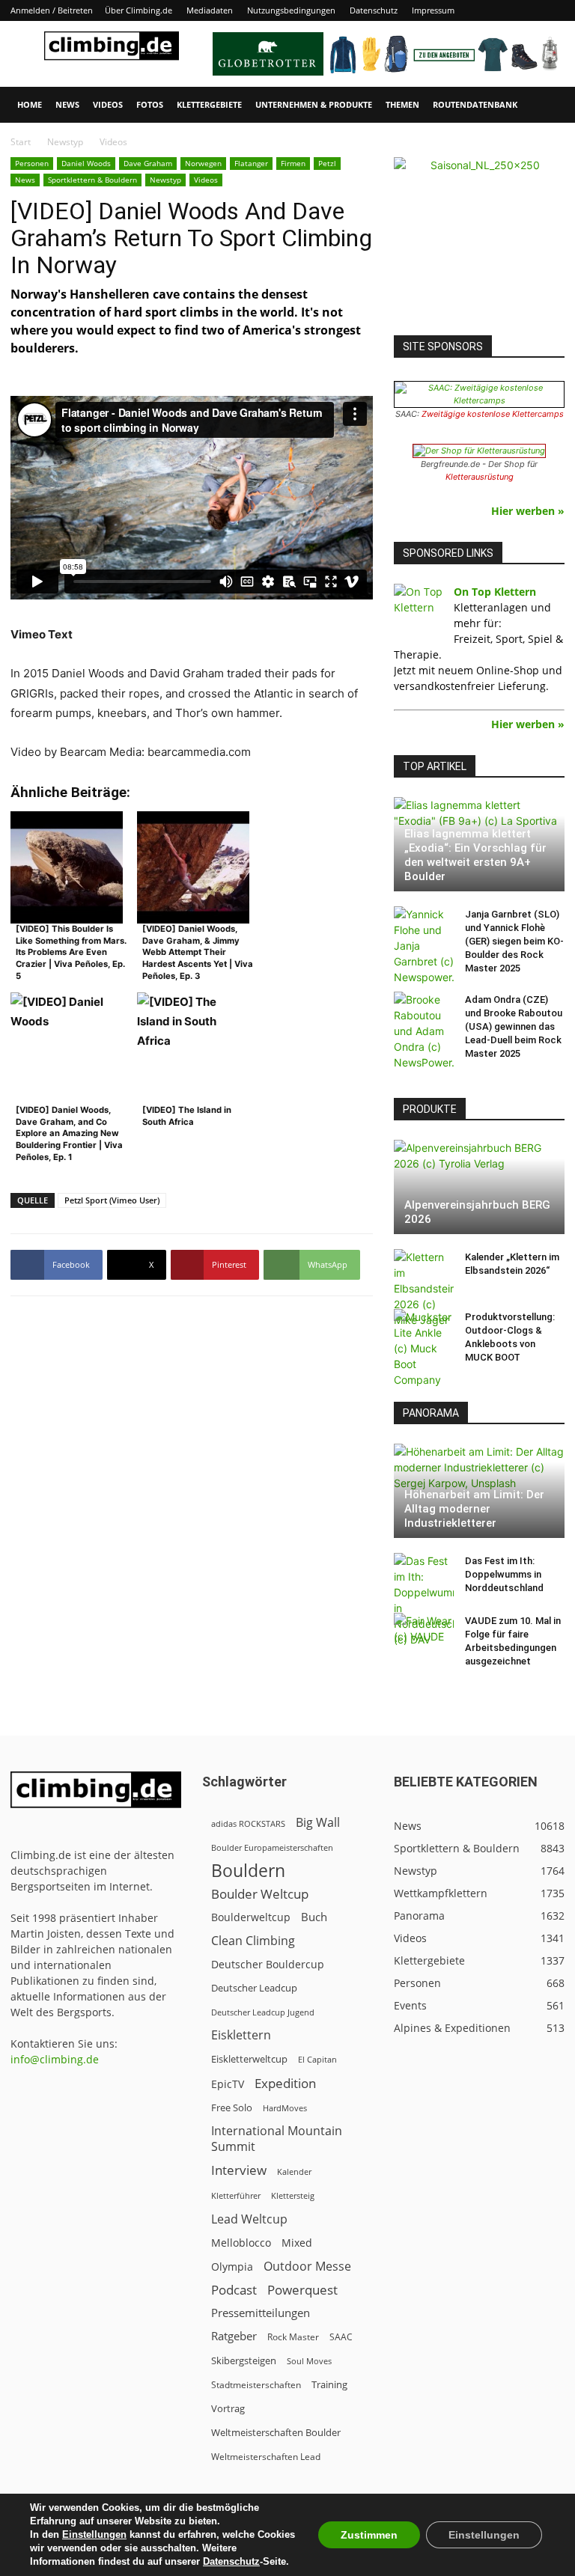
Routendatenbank (475, 104)
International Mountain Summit (277, 2139)
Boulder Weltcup (260, 1894)
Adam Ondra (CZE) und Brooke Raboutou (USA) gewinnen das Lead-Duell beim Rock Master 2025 (514, 1026)
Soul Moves (309, 2361)
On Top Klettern (495, 592)
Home (30, 104)
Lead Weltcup (249, 2219)
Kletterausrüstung (480, 477)
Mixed (297, 2243)
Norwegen (203, 163)
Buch (314, 1917)
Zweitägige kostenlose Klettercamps (493, 414)
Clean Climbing (253, 1941)
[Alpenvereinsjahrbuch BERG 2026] (479, 1187)
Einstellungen (94, 2534)
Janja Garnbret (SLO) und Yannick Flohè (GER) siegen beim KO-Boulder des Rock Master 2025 (514, 941)
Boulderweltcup (251, 1917)
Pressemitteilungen (261, 2313)
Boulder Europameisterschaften (272, 1847)
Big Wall (318, 1823)
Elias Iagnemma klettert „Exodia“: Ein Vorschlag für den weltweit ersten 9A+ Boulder (475, 855)
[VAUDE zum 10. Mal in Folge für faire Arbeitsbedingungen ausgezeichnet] (424, 1635)
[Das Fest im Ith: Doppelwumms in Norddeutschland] (424, 1600)
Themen (402, 104)
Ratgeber (234, 2336)
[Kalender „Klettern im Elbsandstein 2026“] (424, 1288)
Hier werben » (528, 511)
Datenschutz (374, 10)
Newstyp (65, 142)
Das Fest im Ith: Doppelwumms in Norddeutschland (504, 1574)
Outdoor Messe (307, 2267)
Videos (108, 104)
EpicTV (228, 2084)
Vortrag (228, 2408)
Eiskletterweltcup (249, 2059)
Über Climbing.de (139, 10)
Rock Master (293, 2337)
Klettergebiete (209, 104)
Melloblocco (241, 2243)
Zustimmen (369, 2535)
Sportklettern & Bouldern (92, 180)
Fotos (150, 104)
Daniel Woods (86, 163)
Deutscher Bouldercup (268, 1964)
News (67, 104)
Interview (239, 2170)
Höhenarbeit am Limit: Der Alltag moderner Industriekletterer (474, 1509)
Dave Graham (148, 163)
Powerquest (302, 2290)
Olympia (232, 2267)
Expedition (285, 2083)
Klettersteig (293, 2195)
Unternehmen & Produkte (314, 104)
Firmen (293, 163)
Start (21, 142)
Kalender (294, 2171)
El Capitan (317, 2060)
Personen (32, 163)
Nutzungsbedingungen (291, 10)
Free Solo (232, 2108)
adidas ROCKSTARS (248, 1823)
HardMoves (285, 2108)
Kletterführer (236, 2196)
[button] (547, 105)
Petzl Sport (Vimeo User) (112, 1200)
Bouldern (248, 1871)
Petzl (327, 163)
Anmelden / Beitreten (52, 10)
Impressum (433, 10)
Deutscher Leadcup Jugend (263, 2012)
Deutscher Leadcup (254, 1988)
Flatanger (251, 163)
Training (329, 2384)
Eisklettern (241, 2035)
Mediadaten (210, 10)
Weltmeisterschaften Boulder (276, 2432)
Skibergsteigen (244, 2360)
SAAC (341, 2337)
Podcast (234, 2290)
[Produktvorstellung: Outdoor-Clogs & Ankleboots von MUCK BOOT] (424, 1348)
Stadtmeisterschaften (256, 2385)
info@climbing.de (55, 2059)
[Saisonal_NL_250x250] (479, 242)
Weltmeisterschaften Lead (266, 2456)
